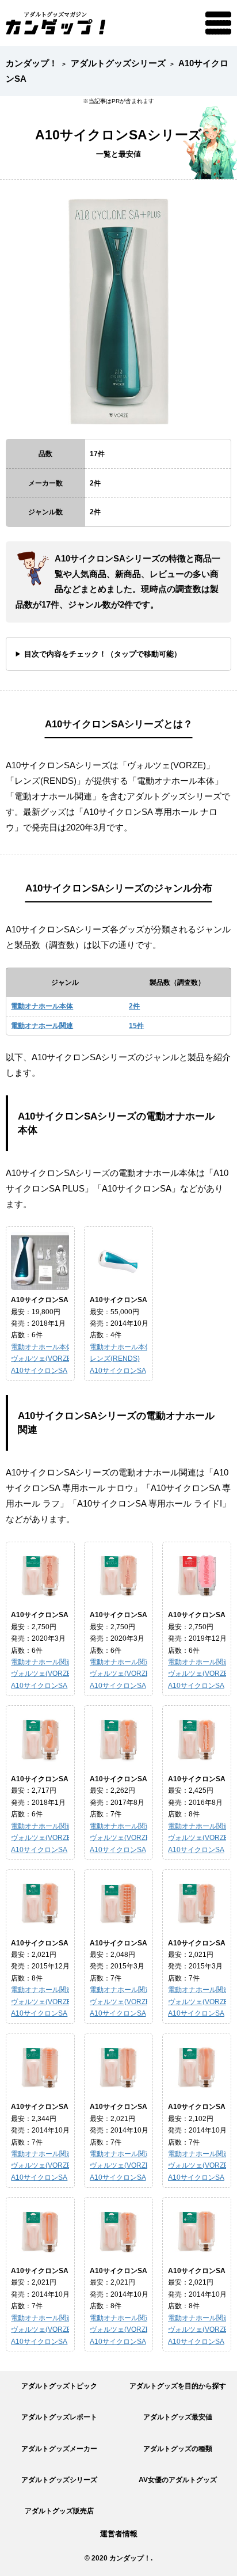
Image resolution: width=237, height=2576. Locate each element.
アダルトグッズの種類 (178, 2448)
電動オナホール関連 (42, 1025)
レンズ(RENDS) (115, 1358)
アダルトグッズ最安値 (178, 2417)
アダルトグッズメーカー (59, 2448)
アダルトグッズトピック (59, 2386)
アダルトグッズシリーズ (59, 2480)
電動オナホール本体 (42, 1006)
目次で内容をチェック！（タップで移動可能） (103, 654)
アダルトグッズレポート (59, 2417)
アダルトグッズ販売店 (59, 2511)
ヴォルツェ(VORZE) (42, 1358)
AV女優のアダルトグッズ (178, 2480)
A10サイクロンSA (39, 1370)
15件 (136, 1025)
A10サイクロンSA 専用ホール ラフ (144, 1615)
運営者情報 (119, 2534)
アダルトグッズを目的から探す (178, 2386)
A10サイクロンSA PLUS (50, 1300)
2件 (134, 1006)
